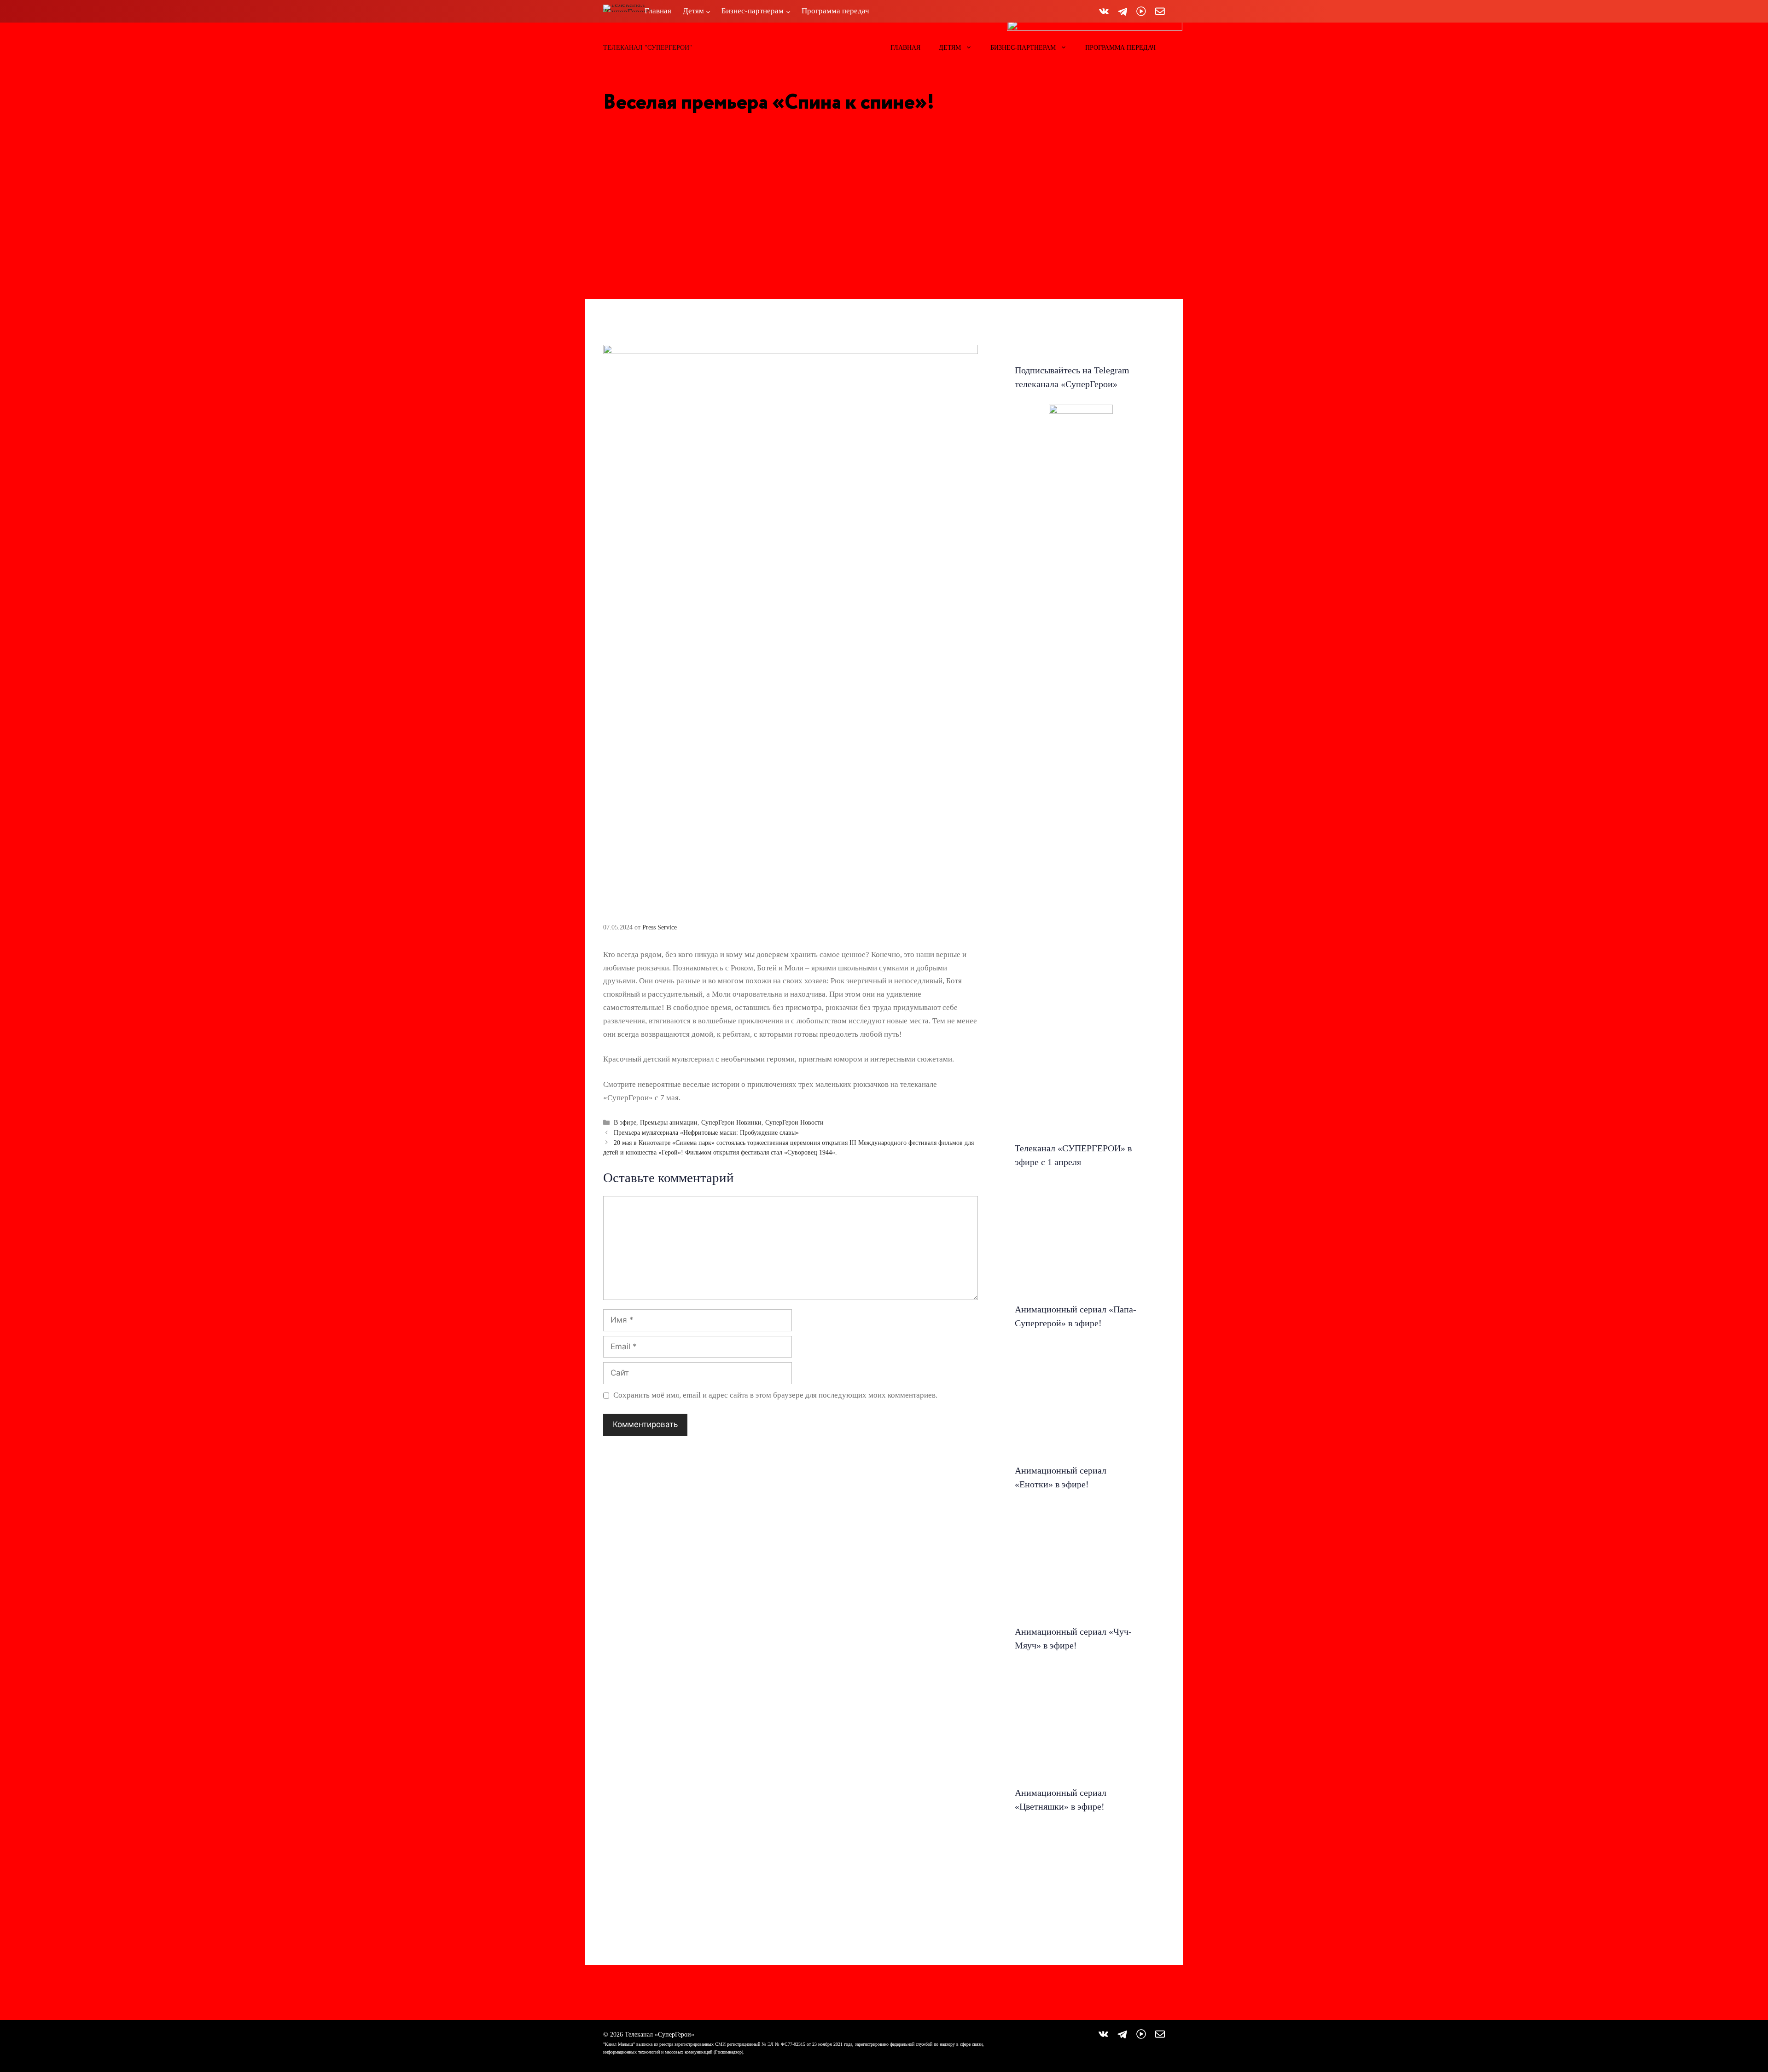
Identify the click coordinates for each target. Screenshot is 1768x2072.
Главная (905, 48)
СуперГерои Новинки (731, 1122)
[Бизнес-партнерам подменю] (788, 11)
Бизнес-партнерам (1023, 48)
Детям (950, 48)
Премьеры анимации (669, 1122)
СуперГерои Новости (794, 1122)
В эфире (625, 1122)
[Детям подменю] (708, 11)
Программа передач (1120, 48)
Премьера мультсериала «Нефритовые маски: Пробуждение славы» (706, 1132)
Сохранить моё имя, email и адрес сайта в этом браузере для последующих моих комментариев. (775, 1395)
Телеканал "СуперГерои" (648, 48)
